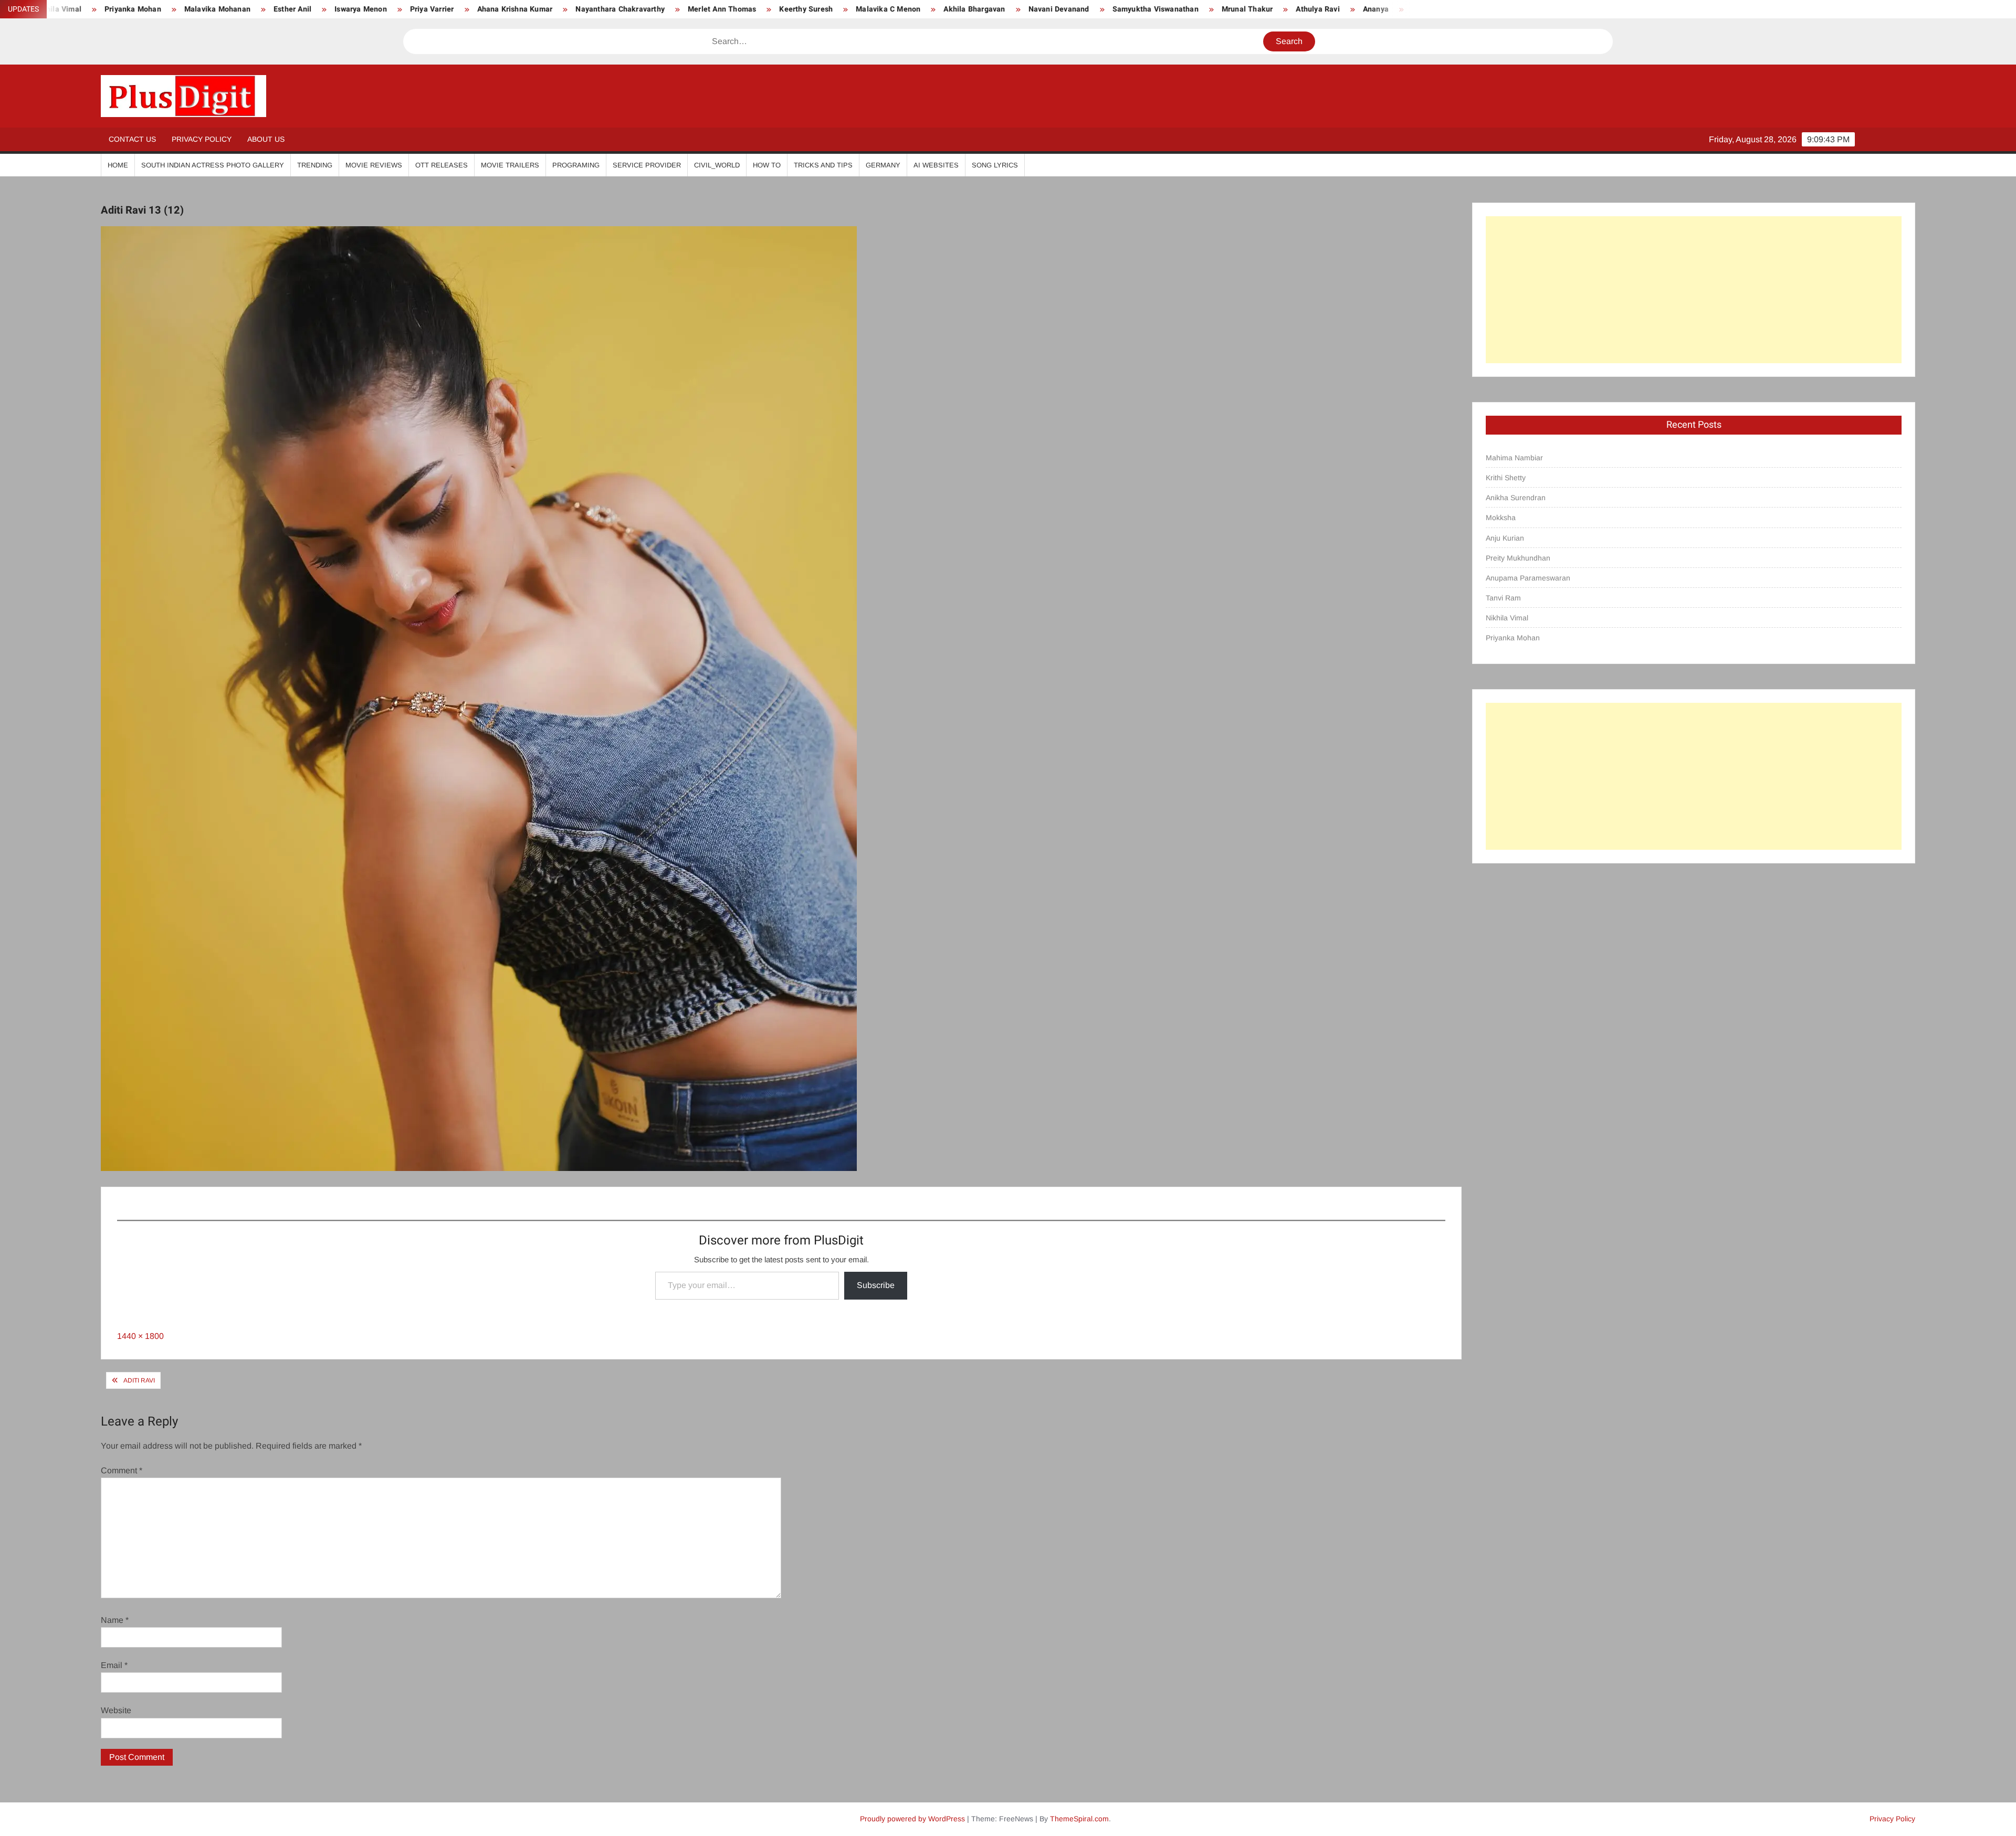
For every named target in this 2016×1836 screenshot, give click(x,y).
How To (767, 165)
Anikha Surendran (1516, 498)
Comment (122, 1470)
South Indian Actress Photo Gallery (213, 165)
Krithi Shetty (1506, 478)
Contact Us (132, 139)
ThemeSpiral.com (1079, 1819)
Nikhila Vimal (1507, 618)
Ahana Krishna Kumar (302, 9)
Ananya (1164, 9)
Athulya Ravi (1105, 9)
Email (114, 1665)
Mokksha (1501, 518)
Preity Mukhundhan (1518, 558)
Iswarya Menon (149, 9)
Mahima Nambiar (1514, 458)
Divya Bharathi (1390, 9)
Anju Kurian (1505, 538)
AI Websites (936, 165)
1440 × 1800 (140, 1336)
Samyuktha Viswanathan (943, 9)
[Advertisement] (1694, 290)
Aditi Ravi (139, 1380)
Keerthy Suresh (594, 9)
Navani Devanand (846, 9)
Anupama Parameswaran (1528, 578)
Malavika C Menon (676, 9)
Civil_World (717, 165)
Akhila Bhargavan (762, 9)
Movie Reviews (374, 165)
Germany (883, 165)
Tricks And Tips (823, 165)
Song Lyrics (995, 165)
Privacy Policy (202, 139)
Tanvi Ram (1503, 598)
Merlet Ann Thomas (510, 9)
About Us (266, 139)
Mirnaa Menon (1225, 9)
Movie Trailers (510, 165)
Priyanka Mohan (1513, 638)
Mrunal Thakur (1035, 9)
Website (116, 1710)
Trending (315, 165)
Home (118, 165)
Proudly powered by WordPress (912, 1819)
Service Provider (647, 165)
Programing (576, 165)
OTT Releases (442, 165)
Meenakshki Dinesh (1307, 9)
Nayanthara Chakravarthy (408, 9)
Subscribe (876, 1285)
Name (115, 1620)
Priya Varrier (220, 9)
